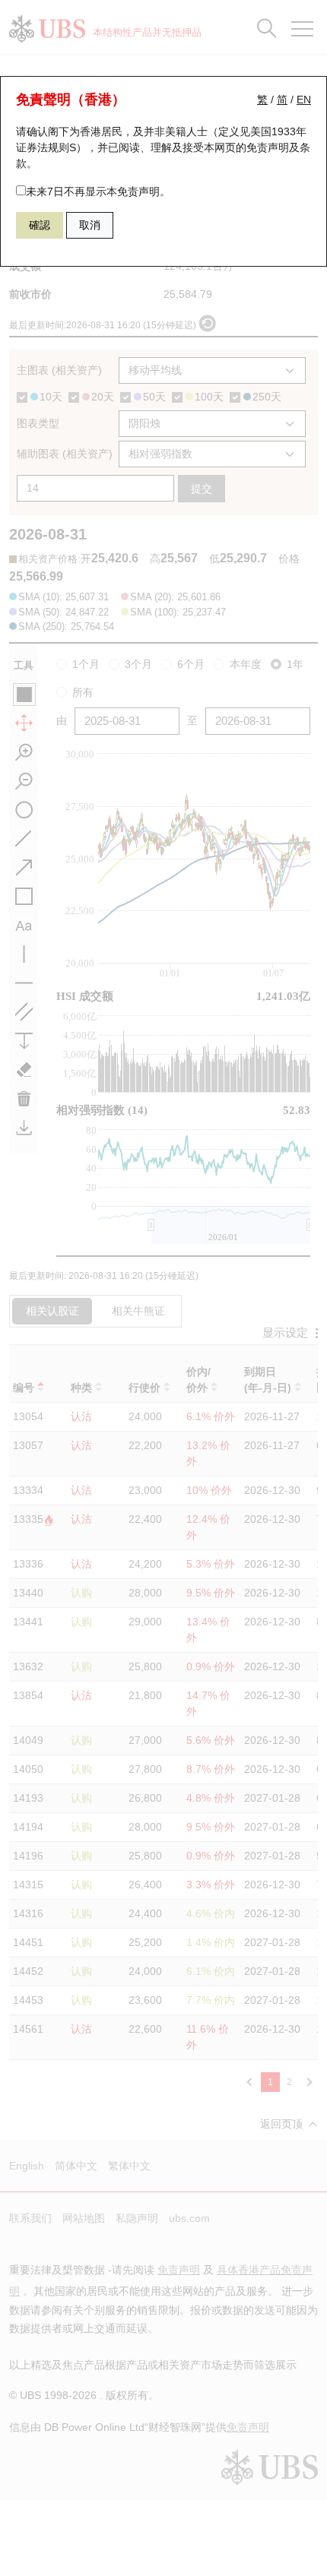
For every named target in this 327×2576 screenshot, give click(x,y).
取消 (90, 225)
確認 (40, 225)
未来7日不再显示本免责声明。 (98, 191)
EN (304, 100)
